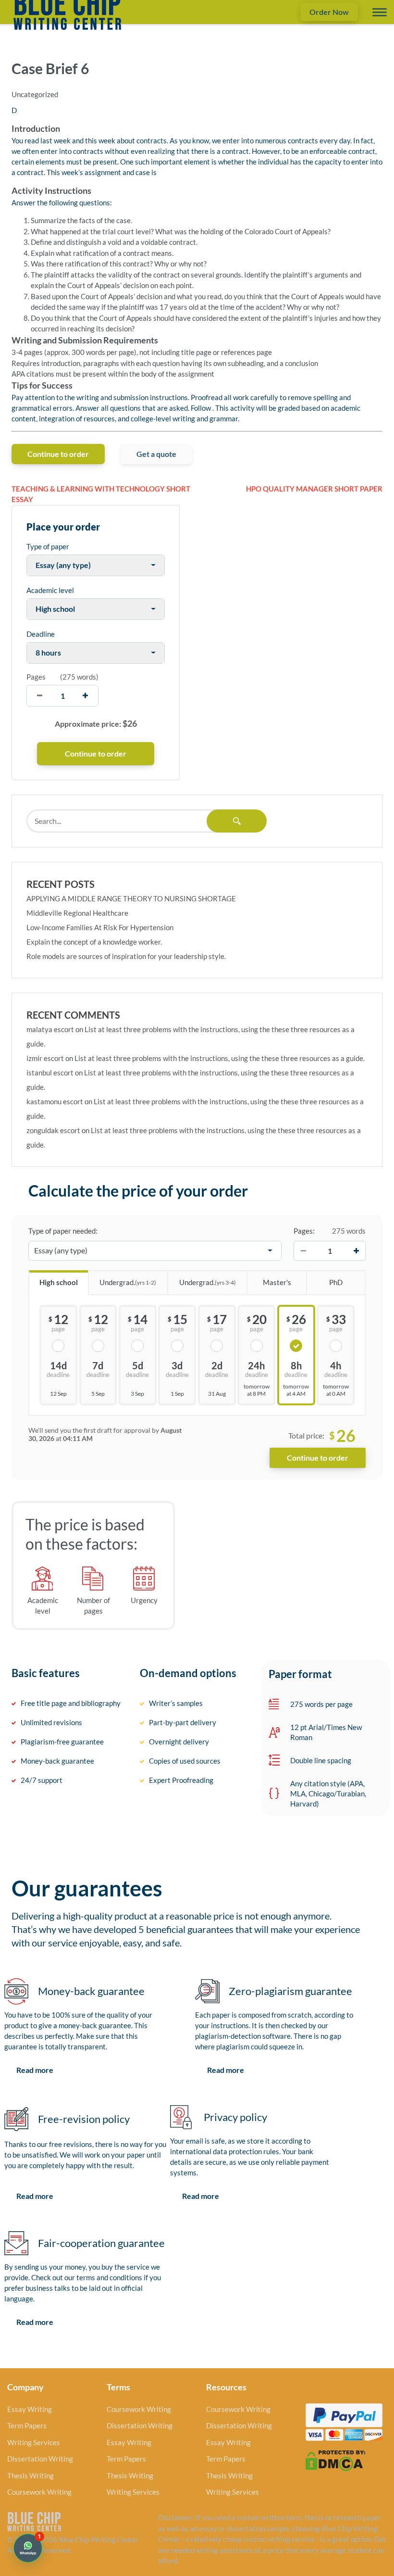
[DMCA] (335, 2460)
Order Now (329, 12)
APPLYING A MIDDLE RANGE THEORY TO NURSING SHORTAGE (131, 898)
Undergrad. (128, 1282)
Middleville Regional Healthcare (77, 913)
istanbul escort (50, 1073)
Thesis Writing (31, 2475)
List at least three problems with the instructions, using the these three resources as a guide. (220, 1058)
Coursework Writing (39, 2492)
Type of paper (48, 546)
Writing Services (34, 2442)
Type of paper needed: (63, 1231)
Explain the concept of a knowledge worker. (94, 942)
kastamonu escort (55, 1101)
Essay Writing (30, 2409)
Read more (35, 2070)
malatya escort (50, 1029)
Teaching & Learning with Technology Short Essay (101, 494)
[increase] (85, 696)
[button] (28, 2548)
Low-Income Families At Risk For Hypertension (100, 927)
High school (59, 1282)
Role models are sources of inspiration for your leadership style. (126, 956)
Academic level (50, 590)
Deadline (41, 634)
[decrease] (40, 696)
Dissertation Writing (40, 2459)
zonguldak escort (53, 1130)
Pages (36, 677)
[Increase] (356, 1250)
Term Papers (27, 2425)
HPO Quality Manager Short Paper (314, 489)
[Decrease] (303, 1250)
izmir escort (45, 1058)
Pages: (304, 1231)
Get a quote (156, 454)
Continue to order (58, 454)
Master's (277, 1282)
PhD (336, 1282)
